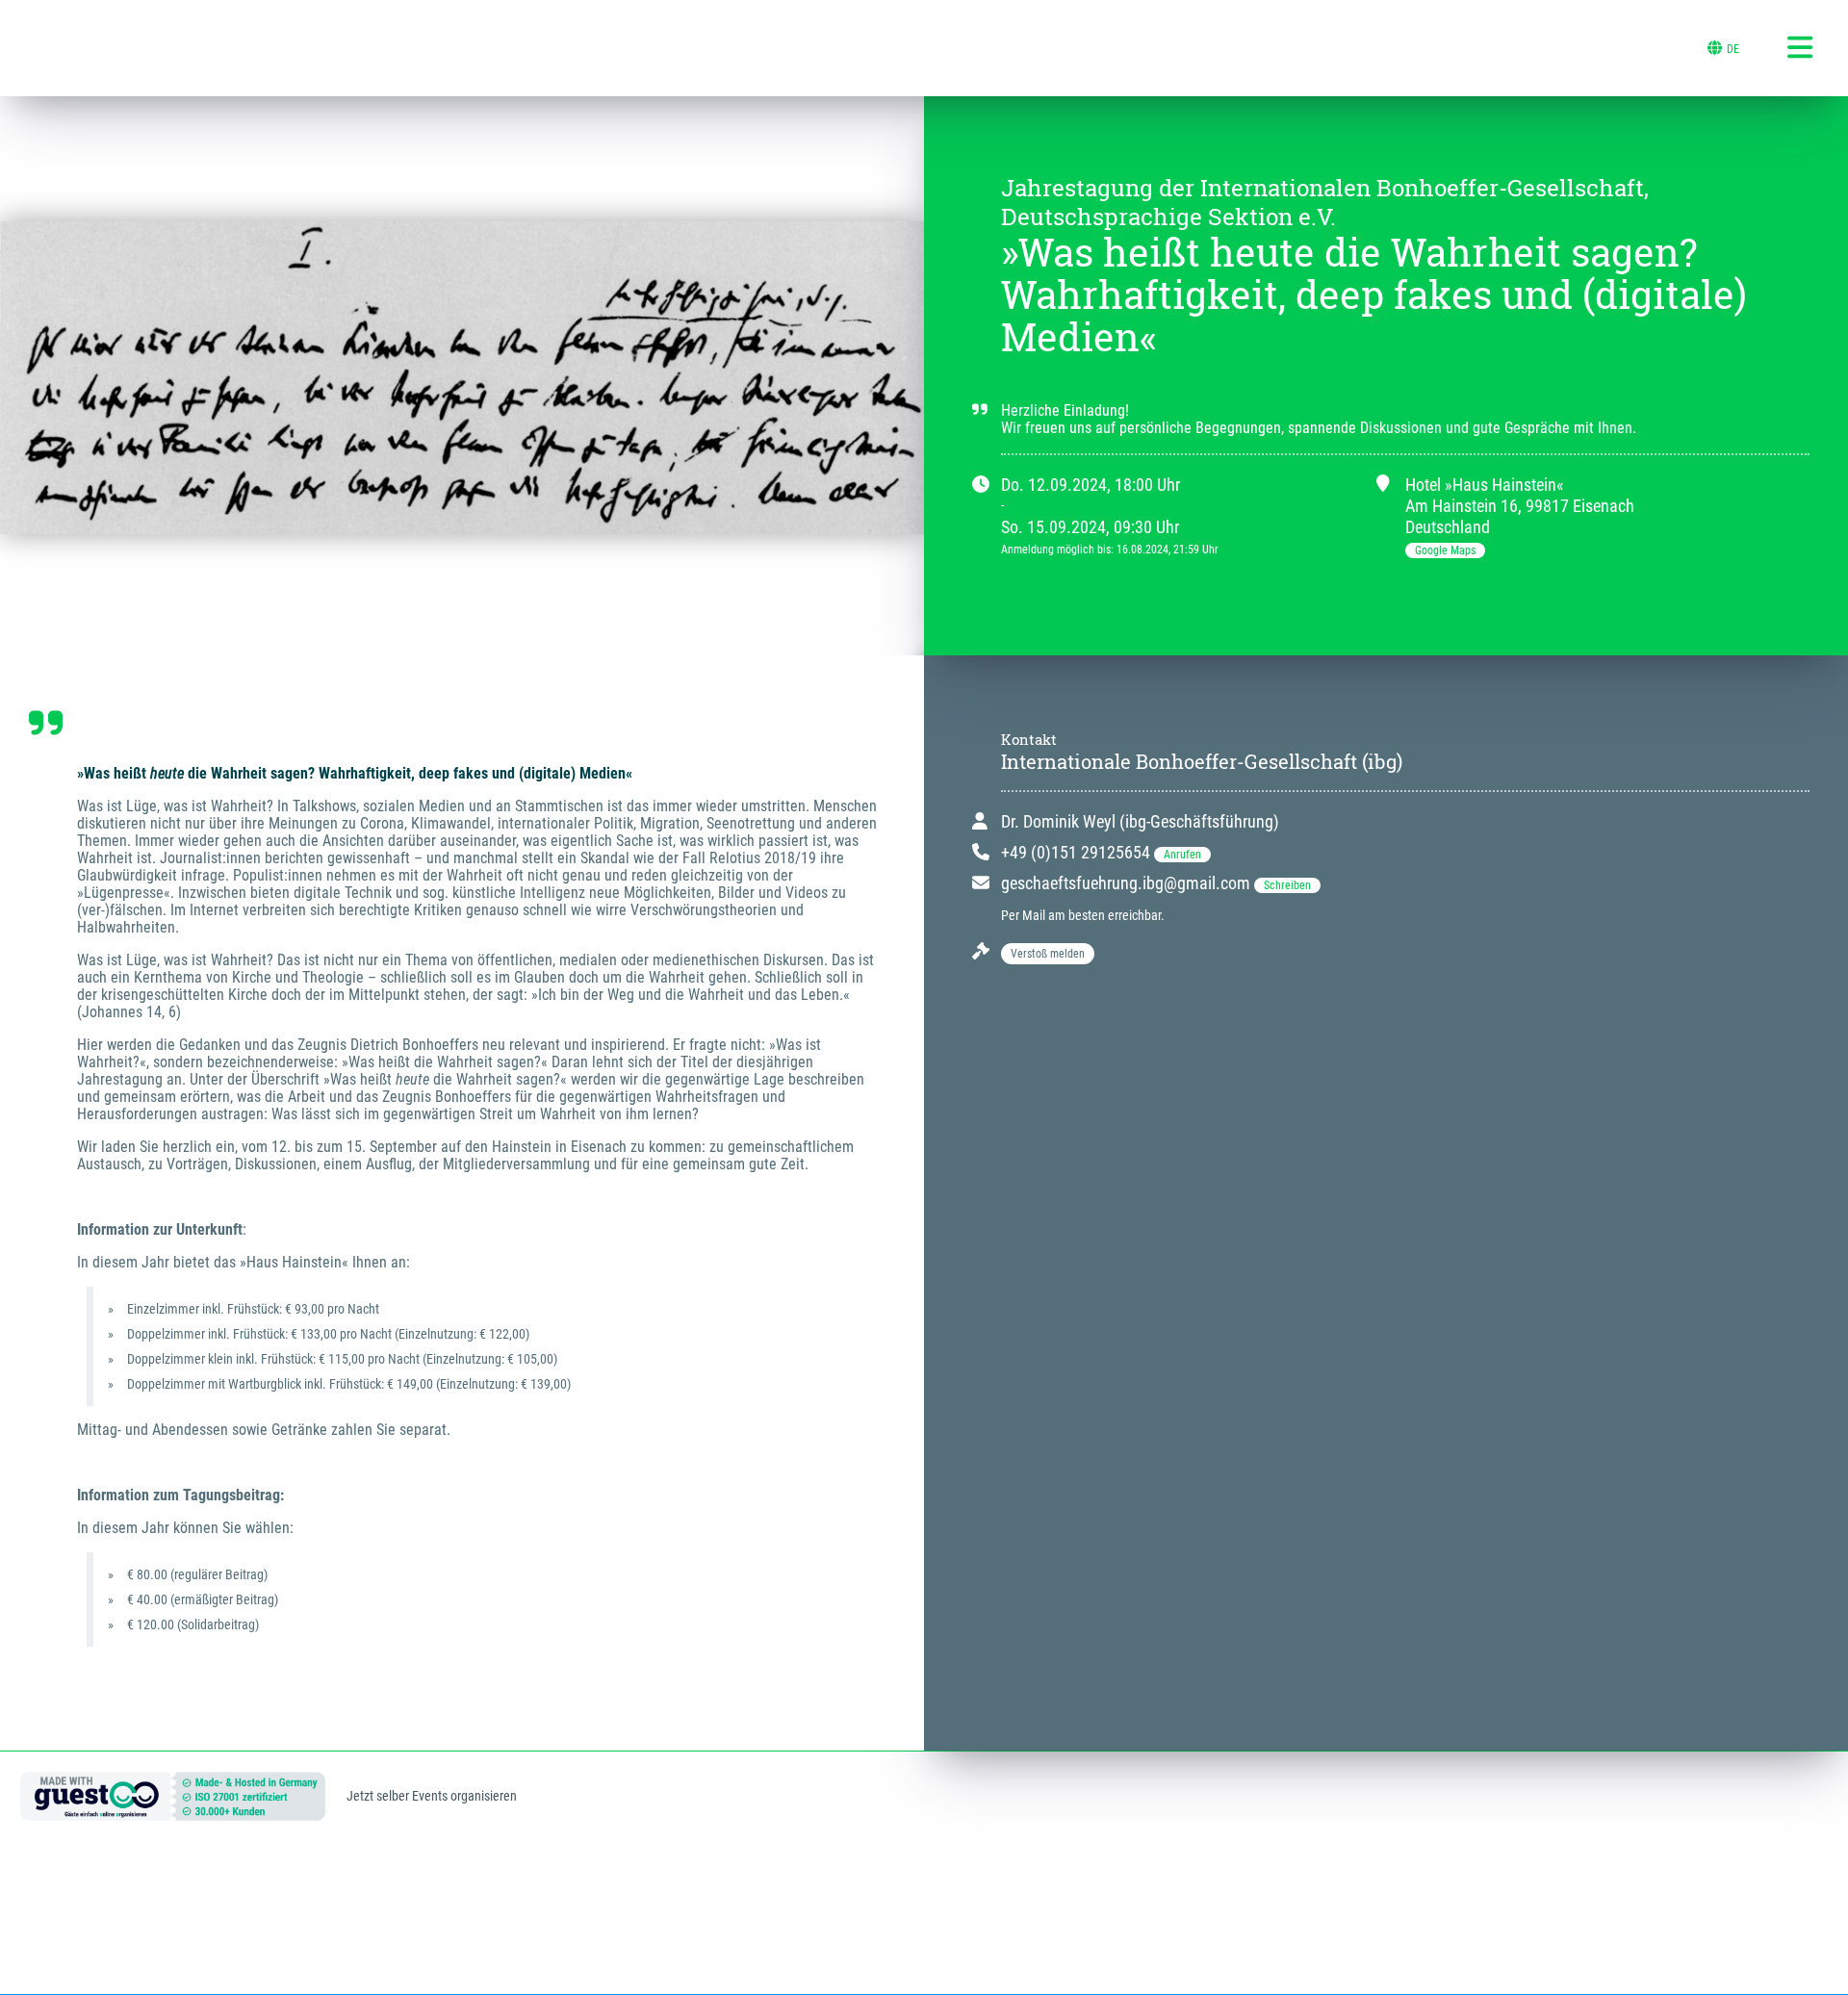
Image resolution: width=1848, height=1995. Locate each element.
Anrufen (1182, 855)
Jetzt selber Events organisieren (432, 1796)
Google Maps (1445, 550)
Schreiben (1287, 885)
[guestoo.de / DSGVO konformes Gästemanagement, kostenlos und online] (173, 1812)
